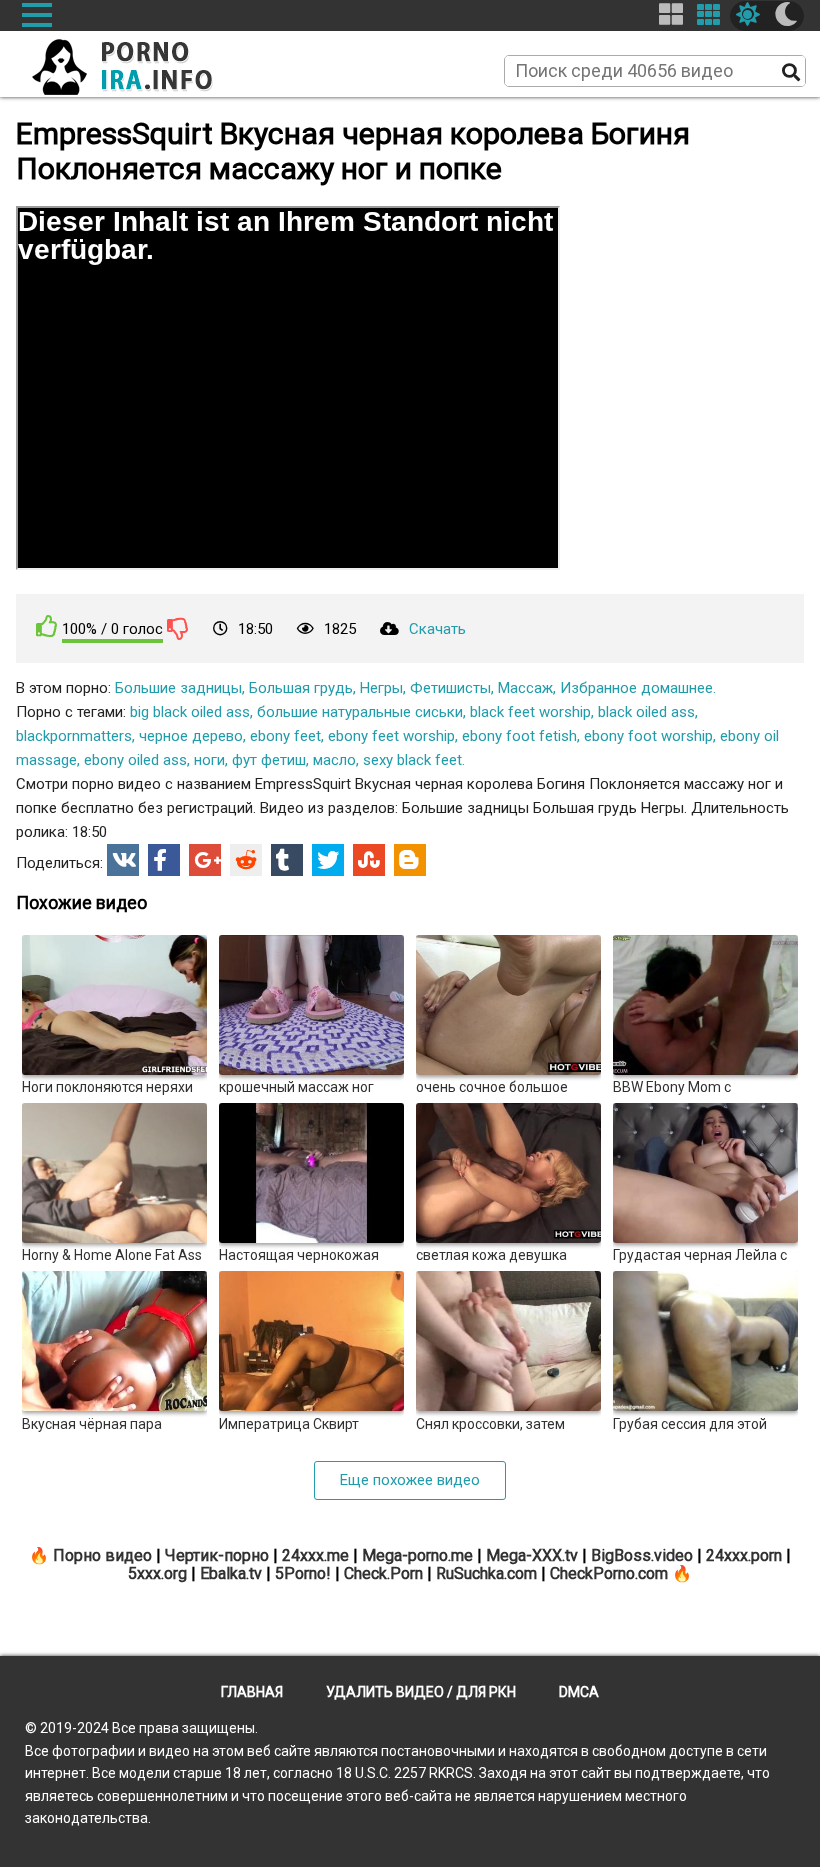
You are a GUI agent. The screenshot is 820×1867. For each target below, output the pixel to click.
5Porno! (303, 1573)
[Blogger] (410, 860)
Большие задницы (178, 688)
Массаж (525, 688)
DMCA (579, 1692)
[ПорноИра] (141, 61)
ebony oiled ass (135, 760)
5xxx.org (157, 1573)
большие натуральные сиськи (360, 712)
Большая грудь (301, 688)
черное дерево (191, 736)
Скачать (437, 629)
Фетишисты (450, 688)
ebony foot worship (648, 736)
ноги (209, 760)
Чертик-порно (217, 1555)
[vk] (123, 860)
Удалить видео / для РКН (421, 1692)
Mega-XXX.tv (532, 1555)
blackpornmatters (74, 736)
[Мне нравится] (47, 626)
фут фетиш (269, 760)
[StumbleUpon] (369, 860)
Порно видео (102, 1555)
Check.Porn (383, 1573)
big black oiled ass (190, 712)
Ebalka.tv (231, 1573)
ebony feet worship (391, 736)
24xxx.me (315, 1555)
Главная (252, 1692)
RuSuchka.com (486, 1573)
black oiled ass (646, 712)
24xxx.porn (744, 1555)
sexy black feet (412, 760)
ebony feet (285, 736)
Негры (381, 688)
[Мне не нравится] (178, 628)
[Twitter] (328, 860)
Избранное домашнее (636, 688)
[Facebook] (164, 860)
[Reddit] (246, 860)
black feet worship (530, 712)
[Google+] (205, 860)
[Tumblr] (287, 860)
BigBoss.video (642, 1555)
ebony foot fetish (519, 736)
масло (334, 760)
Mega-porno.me (417, 1555)
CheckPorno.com (609, 1573)
